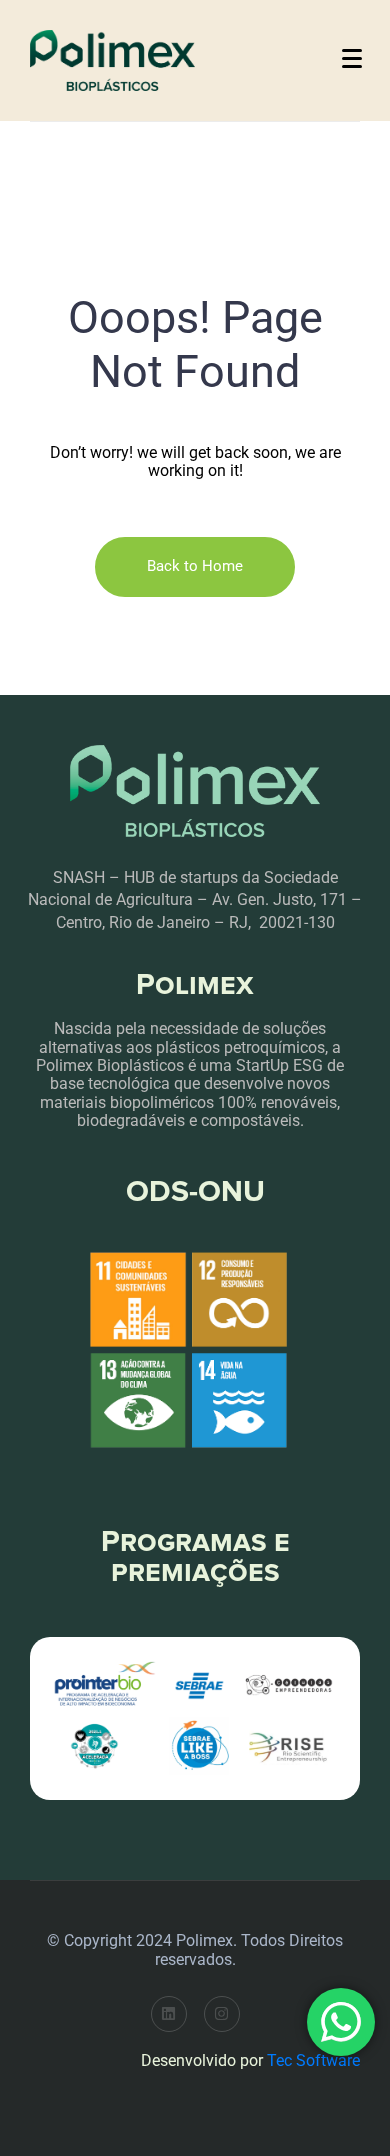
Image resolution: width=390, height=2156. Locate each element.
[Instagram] (222, 2014)
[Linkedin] (169, 2014)
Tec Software (313, 2060)
